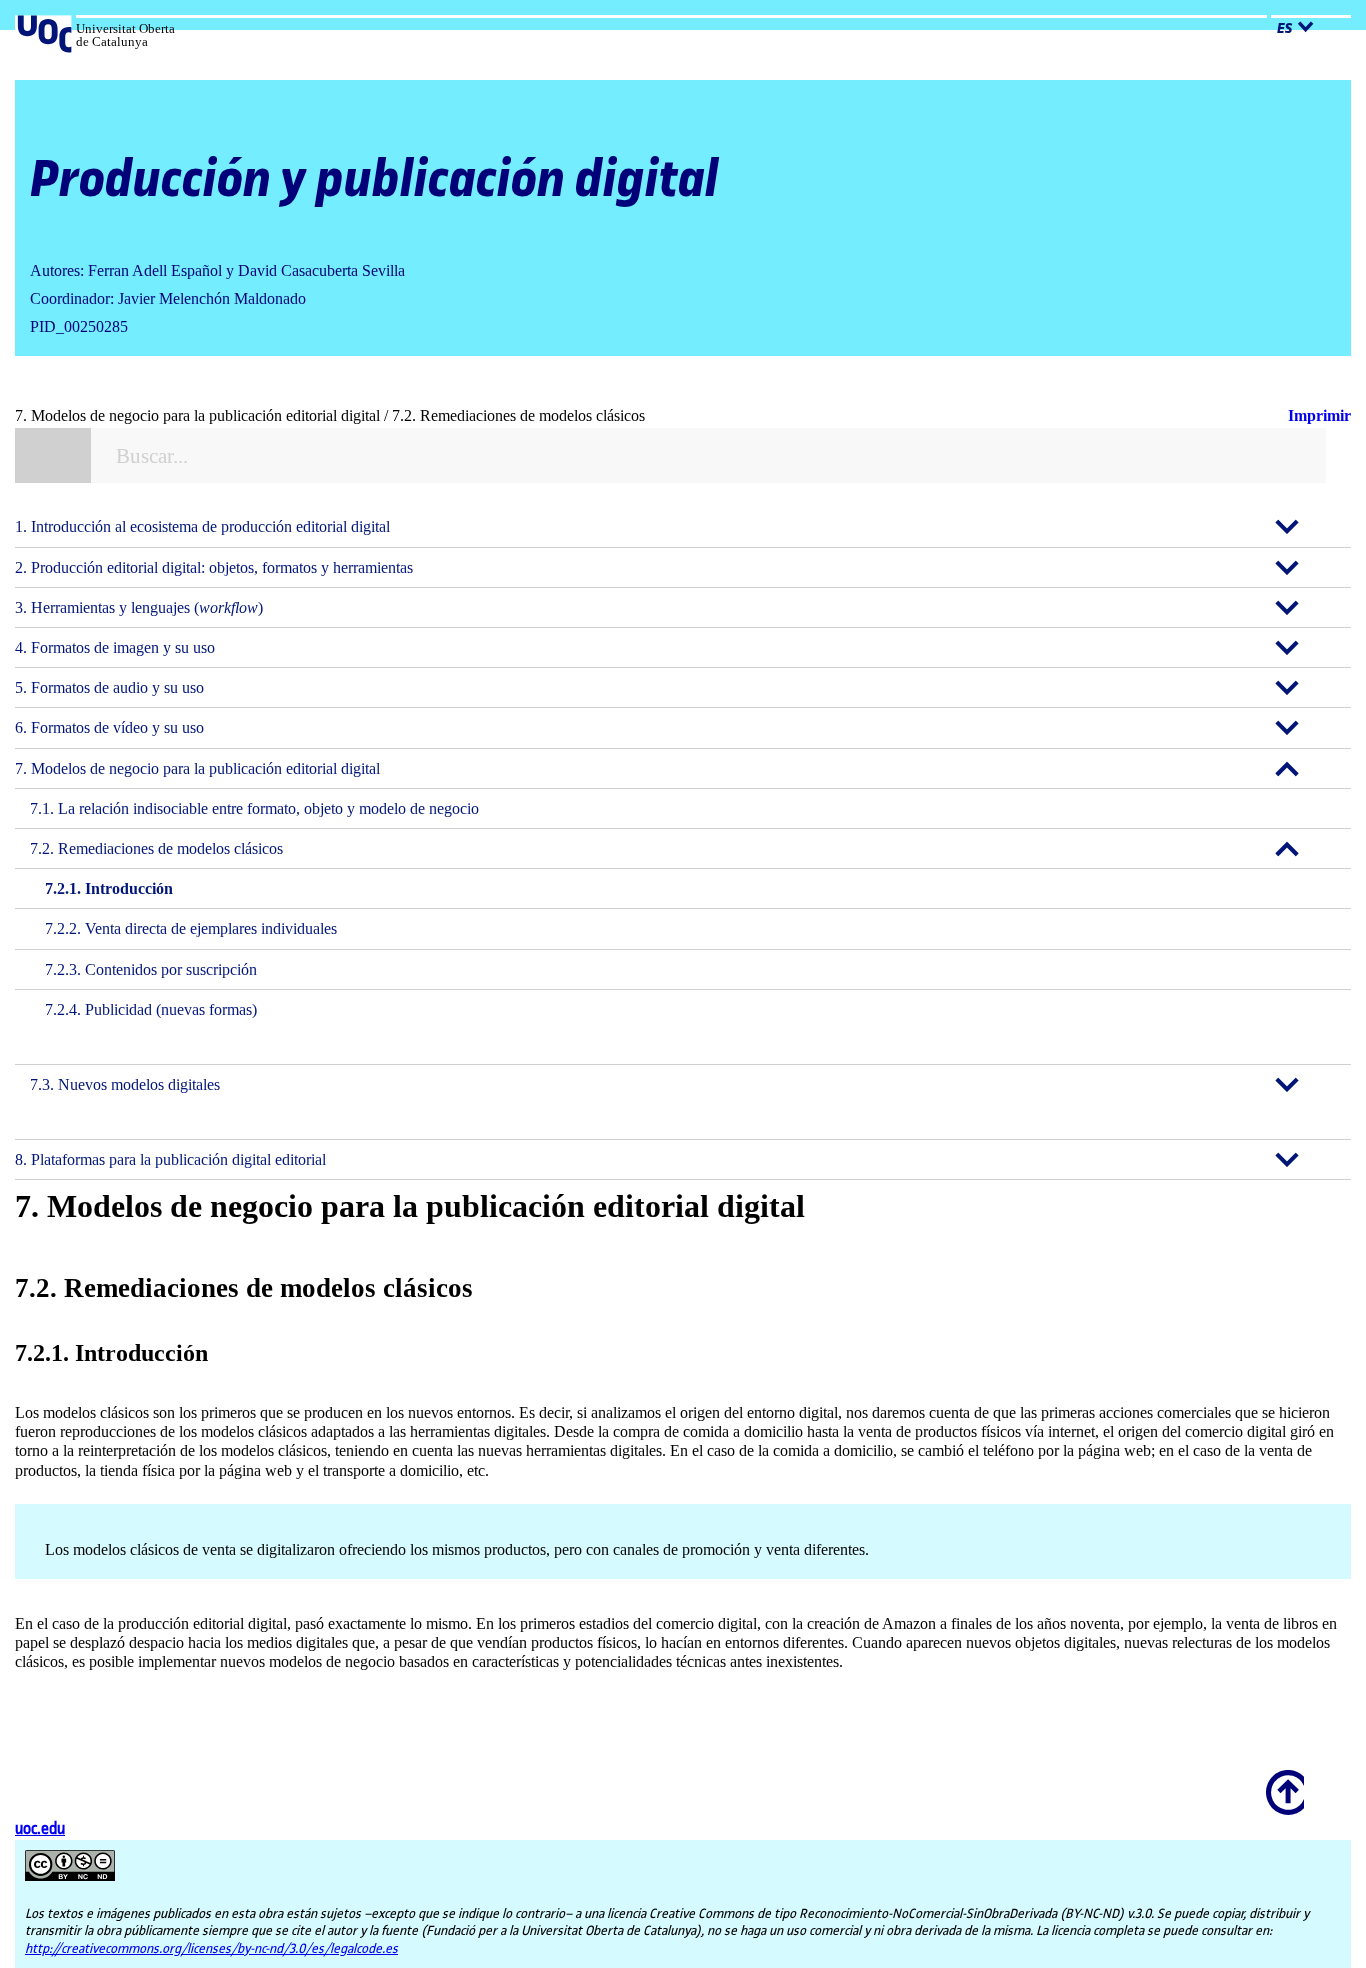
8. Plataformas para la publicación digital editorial (170, 1159)
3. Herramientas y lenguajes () (139, 607)
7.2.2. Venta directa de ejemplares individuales (191, 928)
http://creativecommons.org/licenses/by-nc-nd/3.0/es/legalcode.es (211, 1949)
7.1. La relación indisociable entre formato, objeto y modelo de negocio (254, 808)
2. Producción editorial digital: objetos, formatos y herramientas (214, 567)
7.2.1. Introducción (109, 888)
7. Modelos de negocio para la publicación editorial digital (197, 768)
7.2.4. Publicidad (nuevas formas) (151, 1009)
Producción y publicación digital (374, 180)
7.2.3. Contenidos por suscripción (151, 969)
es (1284, 29)
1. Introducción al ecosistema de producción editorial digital (202, 526)
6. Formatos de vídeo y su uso (109, 727)
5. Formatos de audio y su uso (109, 687)
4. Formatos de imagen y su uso (115, 647)
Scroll (1282, 1779)
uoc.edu (40, 1829)
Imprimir (1319, 415)
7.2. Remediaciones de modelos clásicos (156, 848)
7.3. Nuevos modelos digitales (125, 1084)
